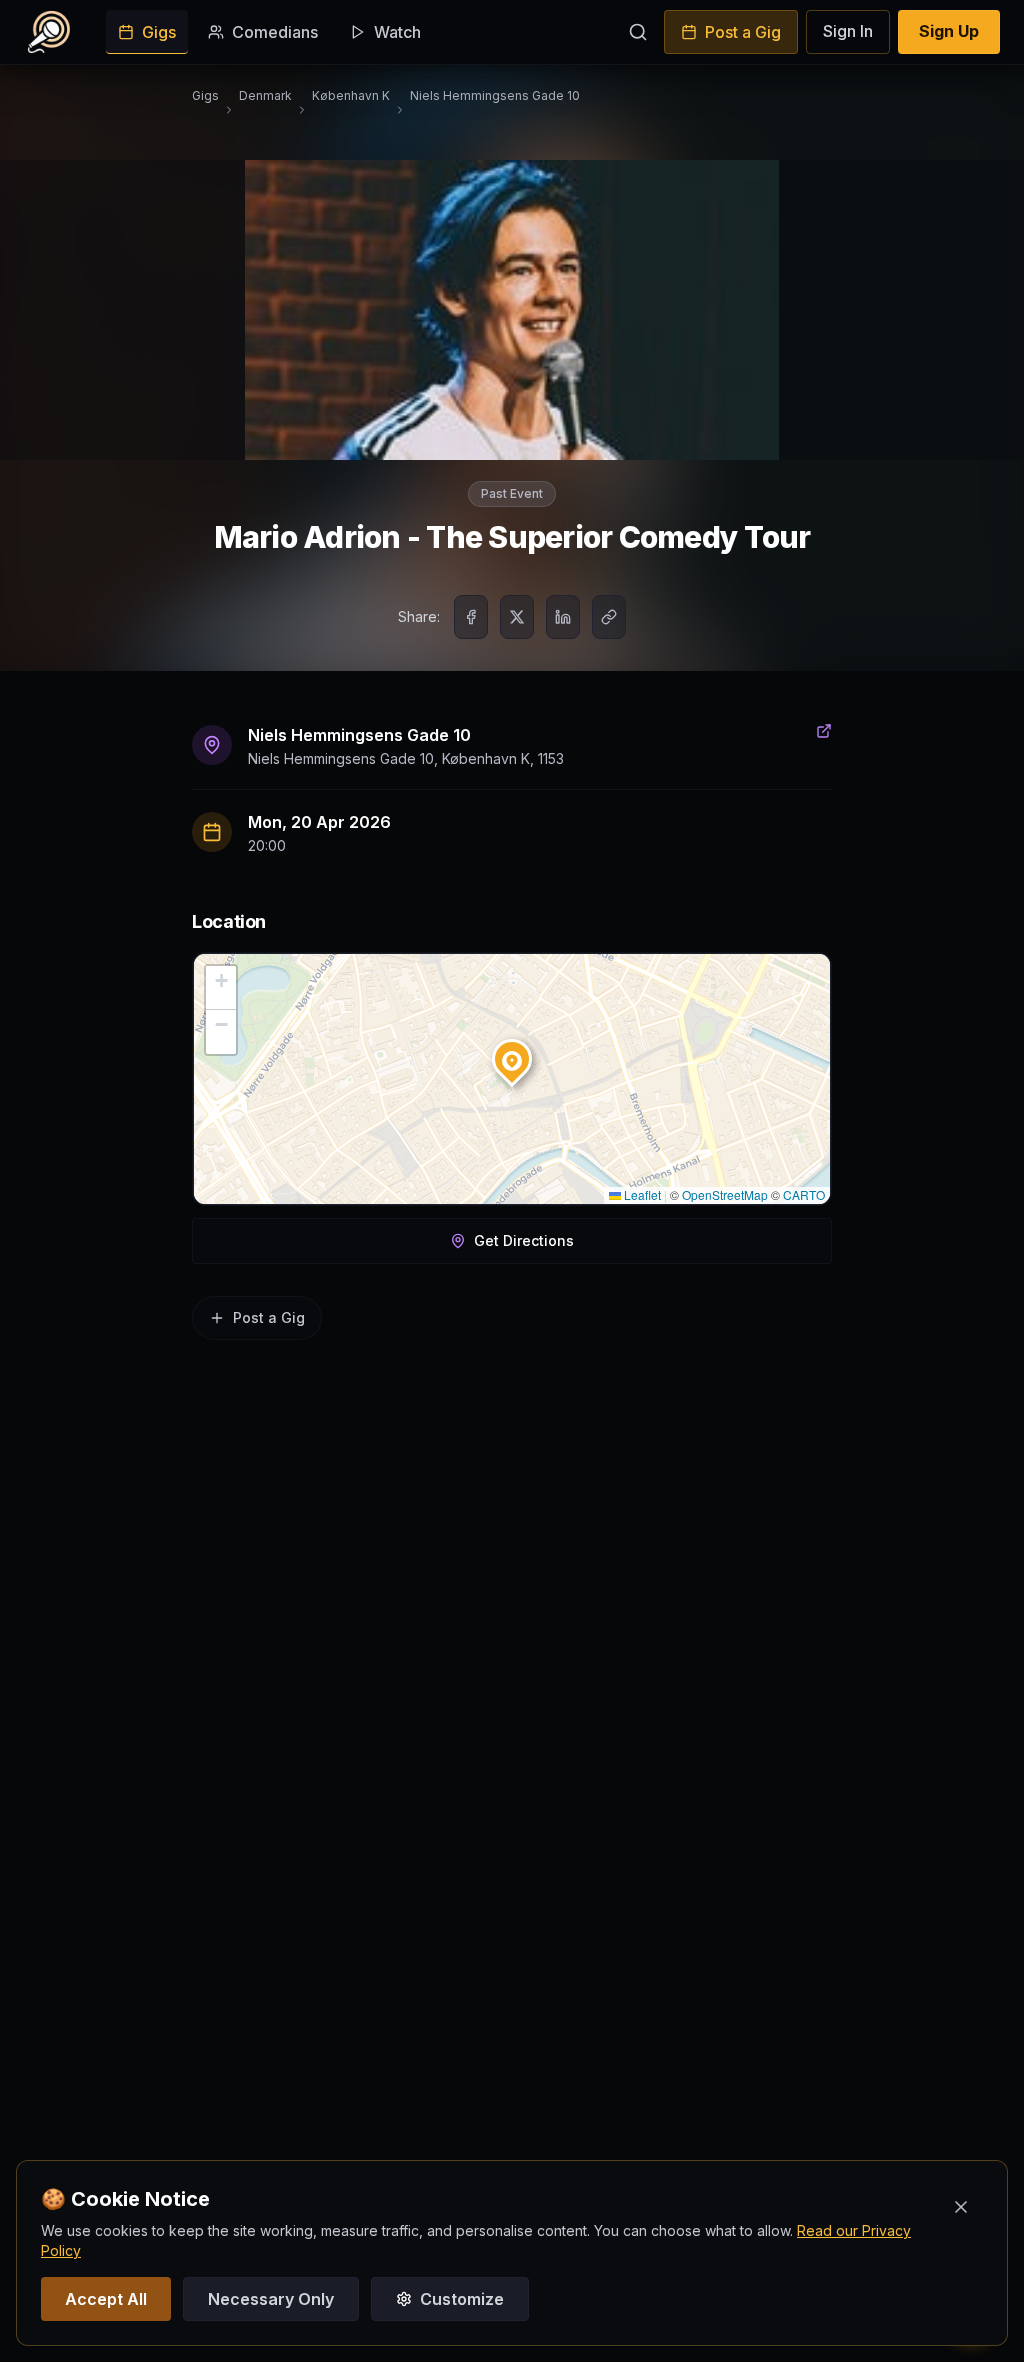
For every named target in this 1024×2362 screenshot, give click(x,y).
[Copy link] (609, 617)
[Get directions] (824, 745)
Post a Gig (743, 32)
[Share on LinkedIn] (563, 617)
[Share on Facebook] (471, 617)
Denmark (265, 95)
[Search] (638, 32)
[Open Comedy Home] (49, 32)
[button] (512, 1055)
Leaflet (641, 1194)
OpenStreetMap (725, 1194)
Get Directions (524, 1240)
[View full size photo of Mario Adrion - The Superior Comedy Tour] (512, 310)
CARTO (804, 1194)
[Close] (961, 2207)
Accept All (106, 2299)
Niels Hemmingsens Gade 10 (495, 95)
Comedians (275, 32)
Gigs (159, 32)
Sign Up (949, 31)
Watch (397, 32)
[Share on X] (517, 617)
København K (351, 95)
